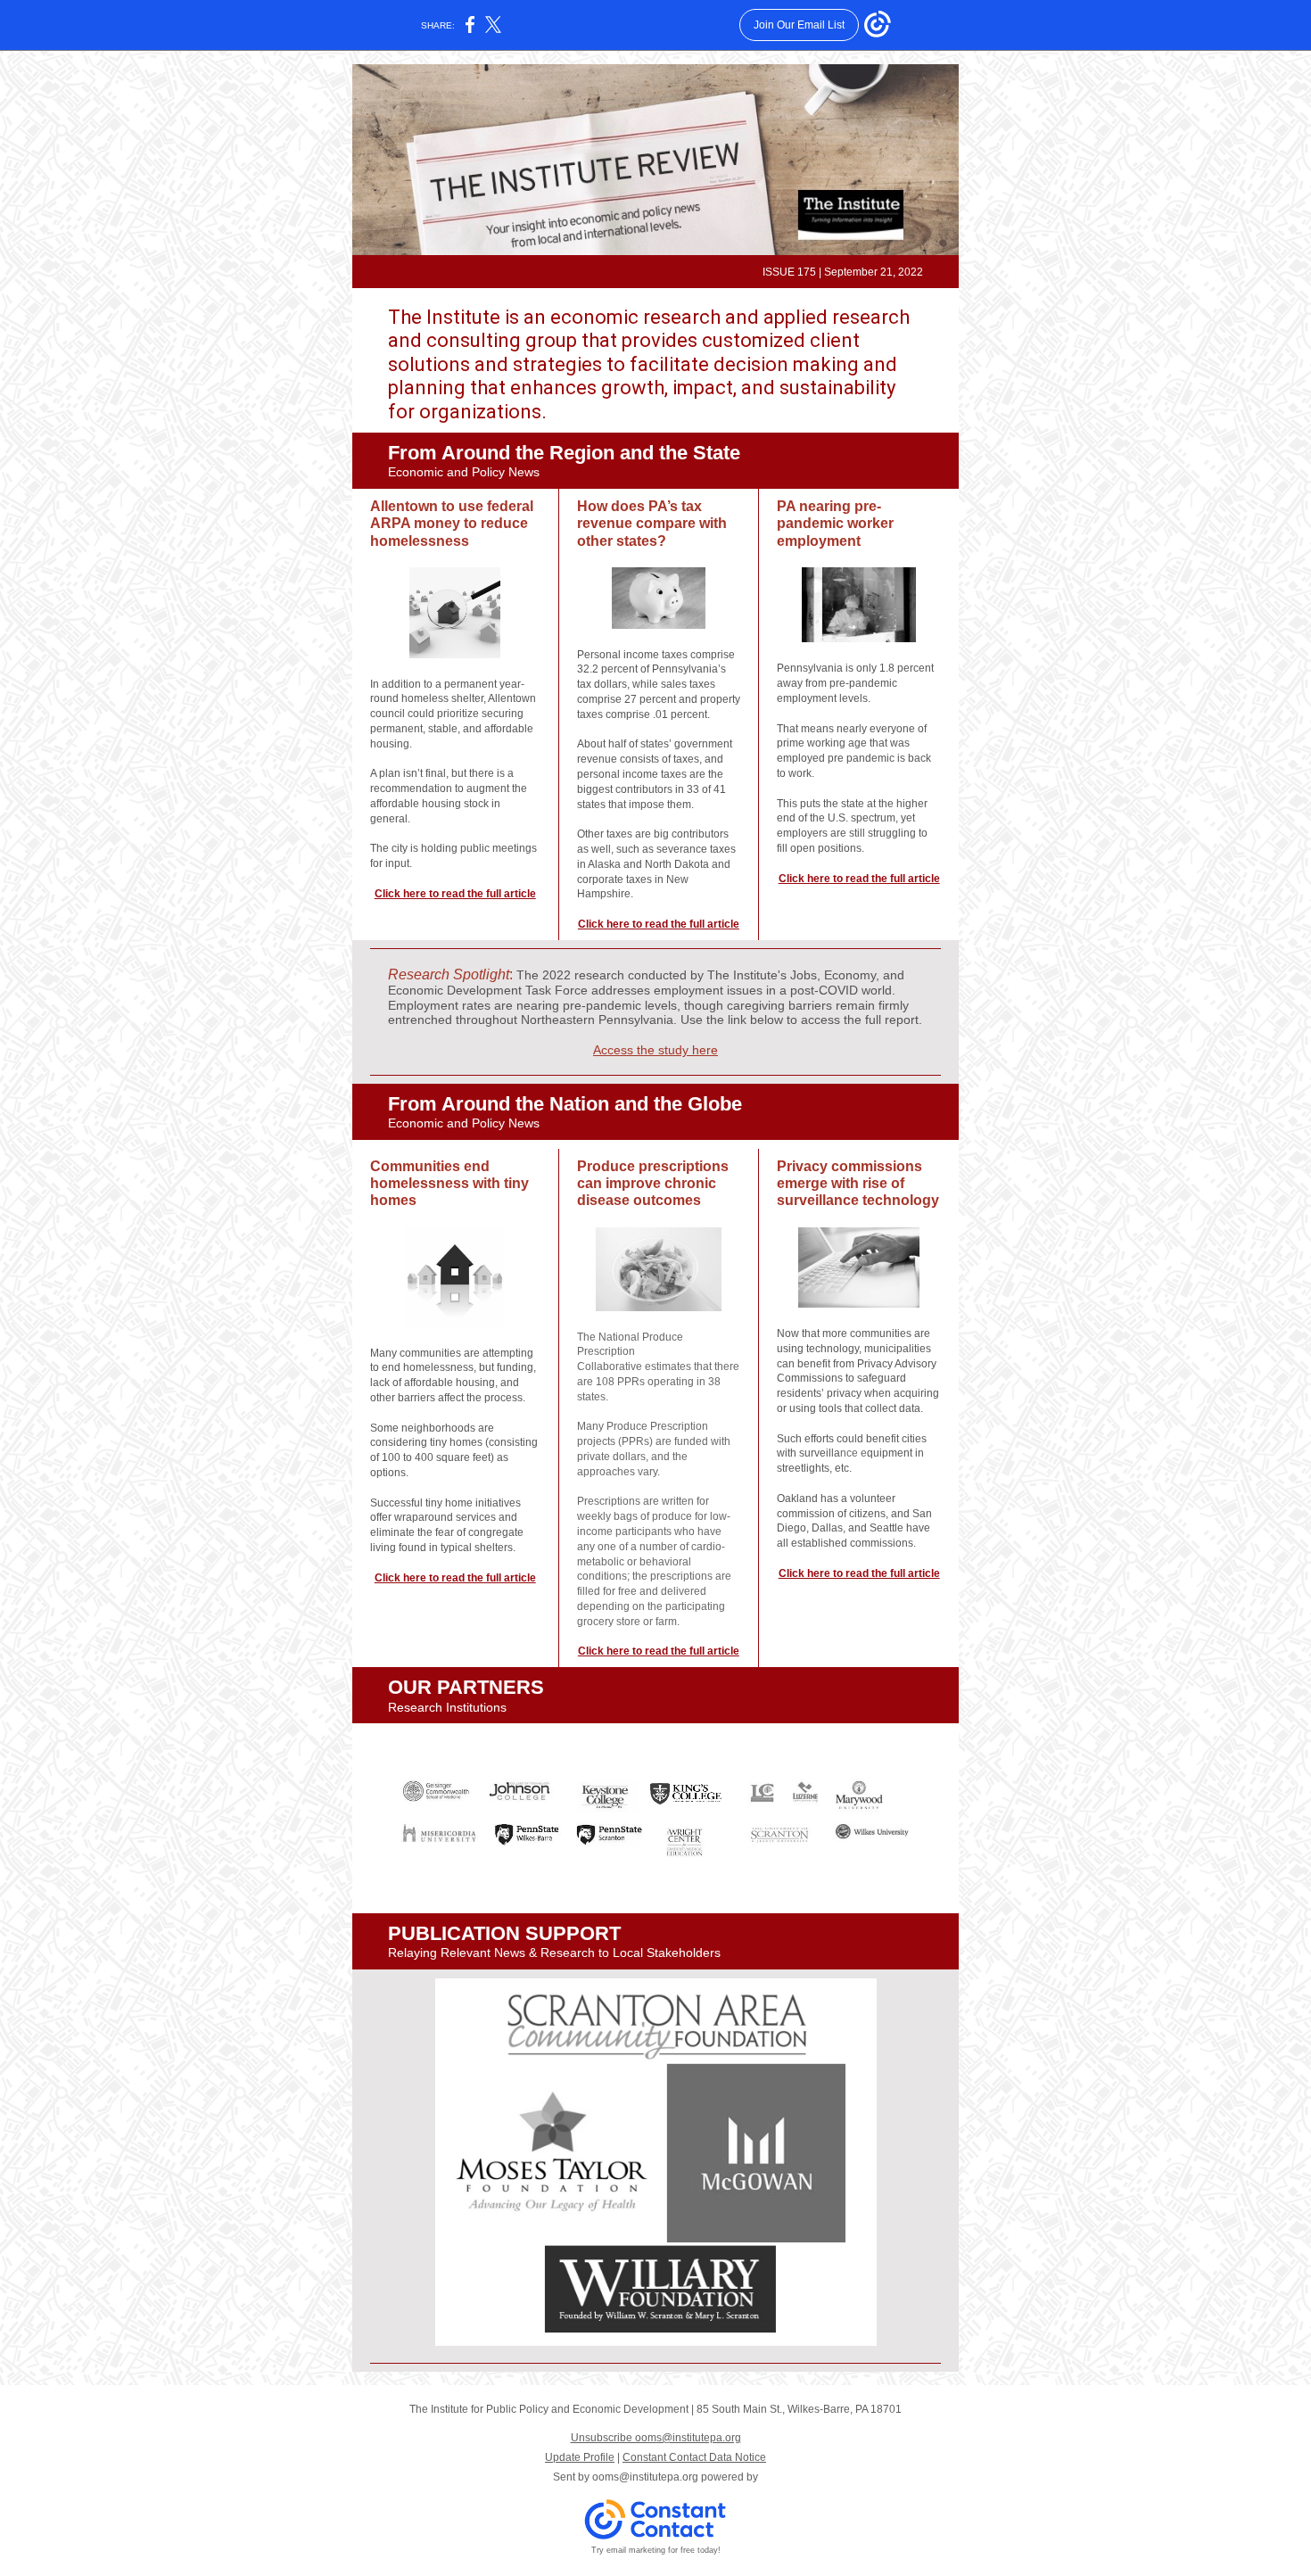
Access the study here (655, 1050)
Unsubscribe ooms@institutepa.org (656, 2438)
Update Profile (580, 2457)
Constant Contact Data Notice (694, 2457)
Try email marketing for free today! (656, 2550)
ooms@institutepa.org (645, 2477)
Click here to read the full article (455, 894)
